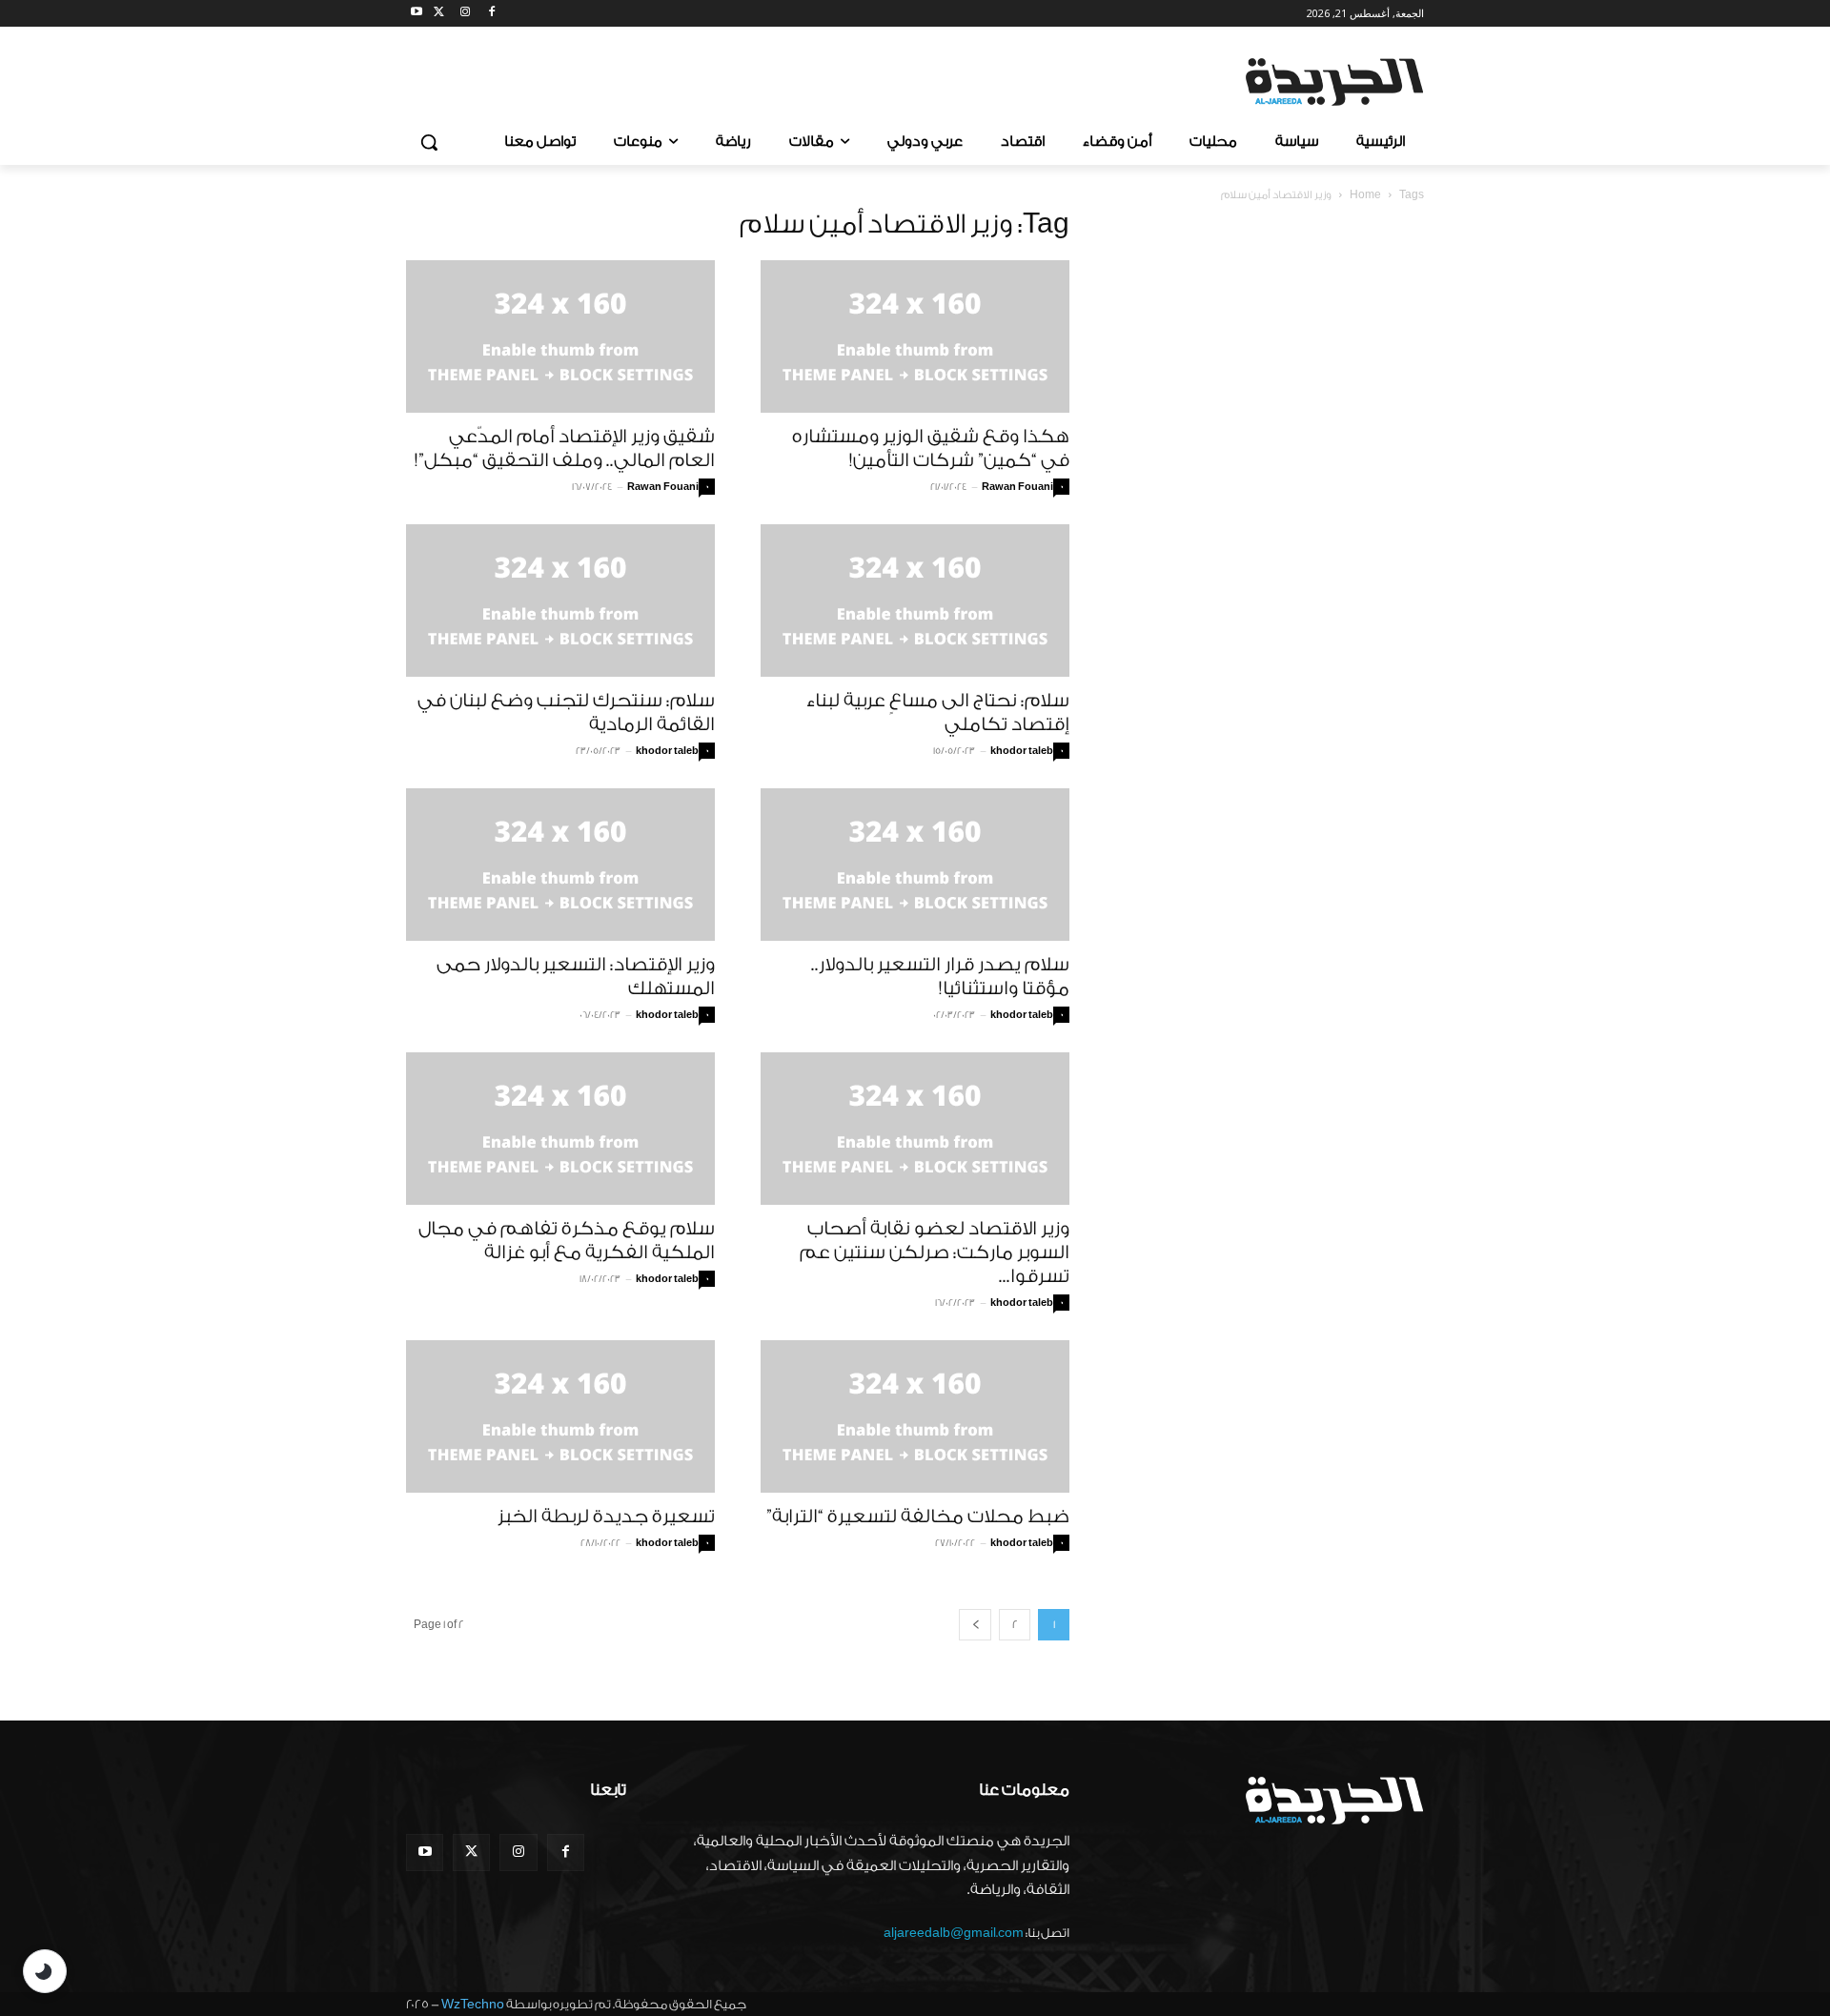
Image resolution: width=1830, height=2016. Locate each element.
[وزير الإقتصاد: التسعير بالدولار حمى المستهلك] (560, 865)
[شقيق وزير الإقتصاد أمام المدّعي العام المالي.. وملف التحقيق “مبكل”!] (560, 336)
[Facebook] (491, 14)
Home (1365, 195)
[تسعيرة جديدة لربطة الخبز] (560, 1416)
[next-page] (975, 1625)
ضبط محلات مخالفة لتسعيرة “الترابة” (918, 1517)
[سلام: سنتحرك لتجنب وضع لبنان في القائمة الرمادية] (560, 601)
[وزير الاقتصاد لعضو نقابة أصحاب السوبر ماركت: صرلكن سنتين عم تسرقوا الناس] (915, 1129)
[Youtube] (417, 14)
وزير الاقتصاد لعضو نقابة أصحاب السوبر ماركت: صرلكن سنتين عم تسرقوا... (935, 1252)
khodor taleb (667, 751)
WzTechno (473, 2004)
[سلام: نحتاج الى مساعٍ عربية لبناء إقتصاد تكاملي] (915, 601)
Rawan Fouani (663, 487)
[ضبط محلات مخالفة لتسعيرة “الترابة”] (915, 1416)
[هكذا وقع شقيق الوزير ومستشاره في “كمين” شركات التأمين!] (915, 336)
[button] (429, 142)
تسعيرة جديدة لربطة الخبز (606, 1517)
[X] (439, 14)
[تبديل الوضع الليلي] (45, 1971)
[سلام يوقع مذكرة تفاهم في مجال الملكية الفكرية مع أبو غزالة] (560, 1129)
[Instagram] (466, 14)
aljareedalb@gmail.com (954, 1933)
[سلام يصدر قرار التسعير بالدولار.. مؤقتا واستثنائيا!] (915, 865)
